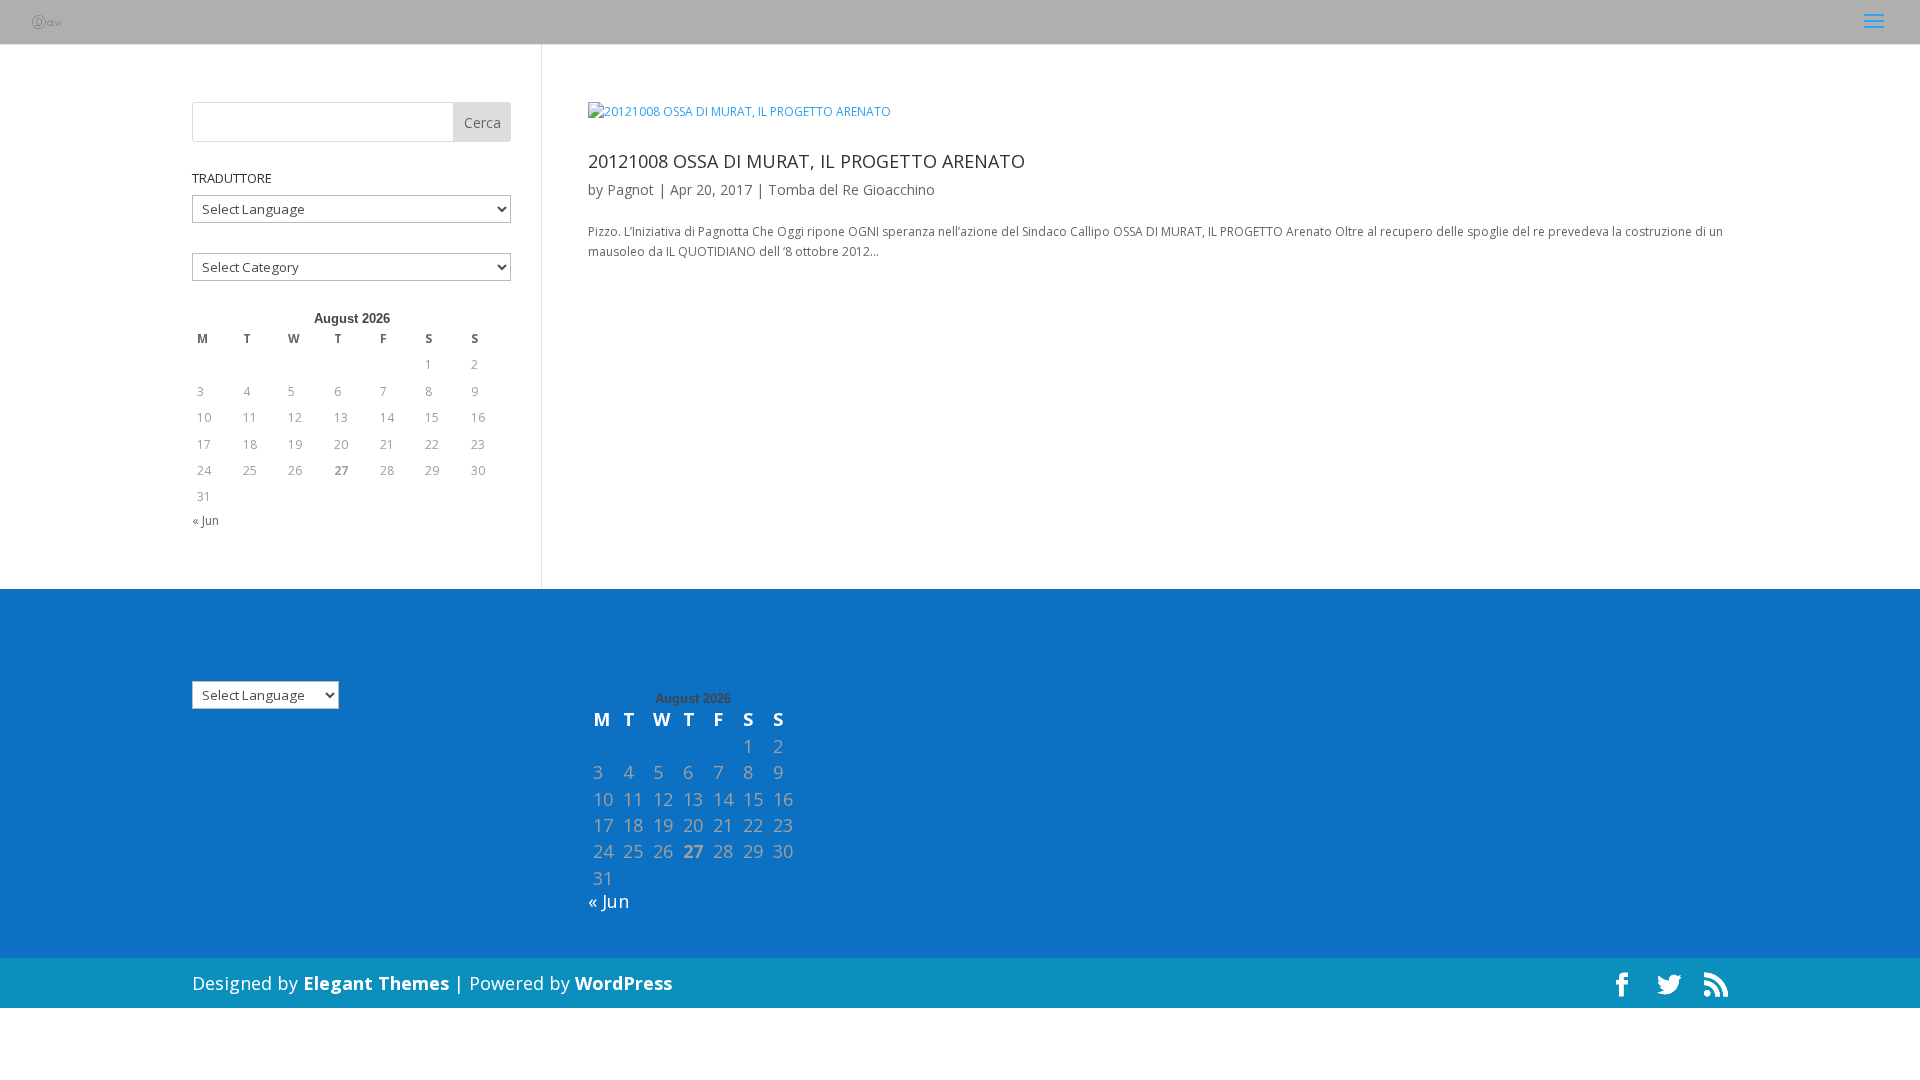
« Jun (205, 520)
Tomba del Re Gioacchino (851, 189)
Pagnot (630, 189)
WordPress (623, 983)
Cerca (482, 122)
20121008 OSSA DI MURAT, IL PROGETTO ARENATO (806, 161)
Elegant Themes (376, 983)
